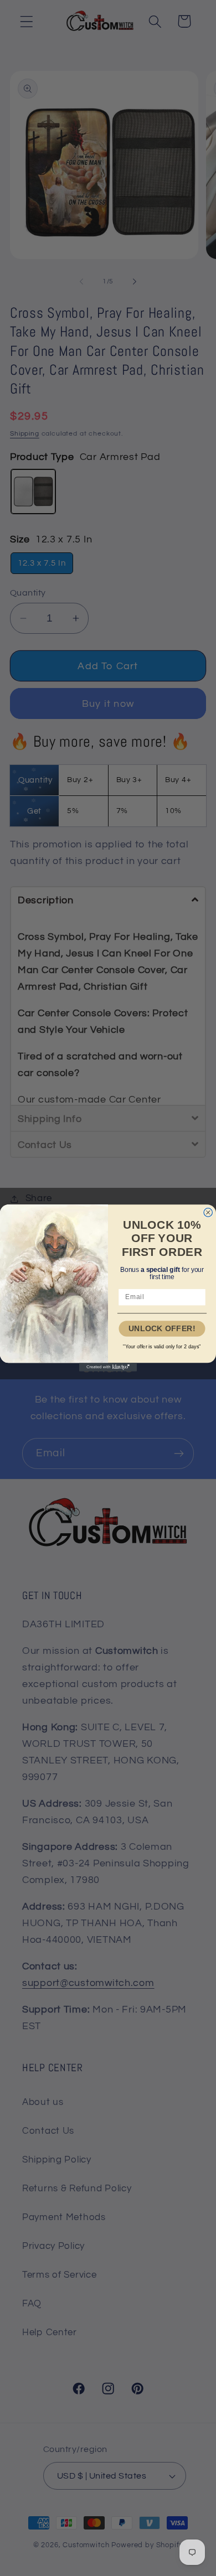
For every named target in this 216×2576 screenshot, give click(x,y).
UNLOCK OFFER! (162, 1329)
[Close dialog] (208, 1213)
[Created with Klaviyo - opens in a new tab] (108, 1367)
